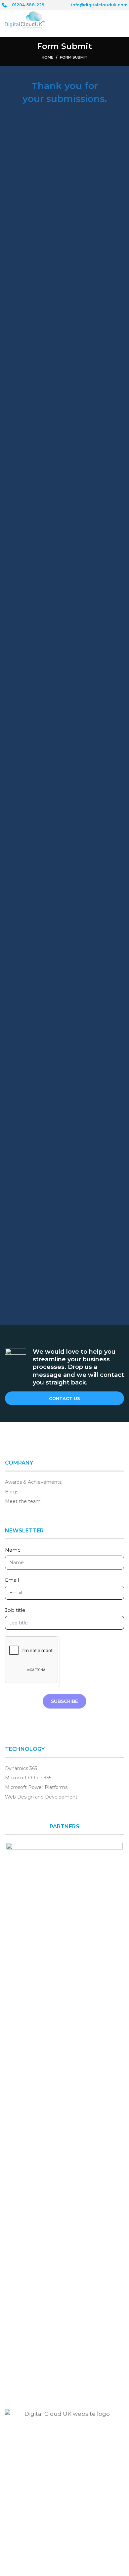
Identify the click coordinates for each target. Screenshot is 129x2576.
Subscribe (64, 1701)
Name (13, 1550)
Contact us (64, 1398)
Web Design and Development (41, 1797)
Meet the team (23, 1501)
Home (47, 57)
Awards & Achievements (33, 1482)
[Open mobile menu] (120, 20)
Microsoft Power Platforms (36, 1787)
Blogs (12, 1492)
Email (12, 1580)
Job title (15, 1610)
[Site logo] (25, 19)
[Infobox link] (23, 5)
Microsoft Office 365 (28, 1778)
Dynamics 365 (21, 1768)
